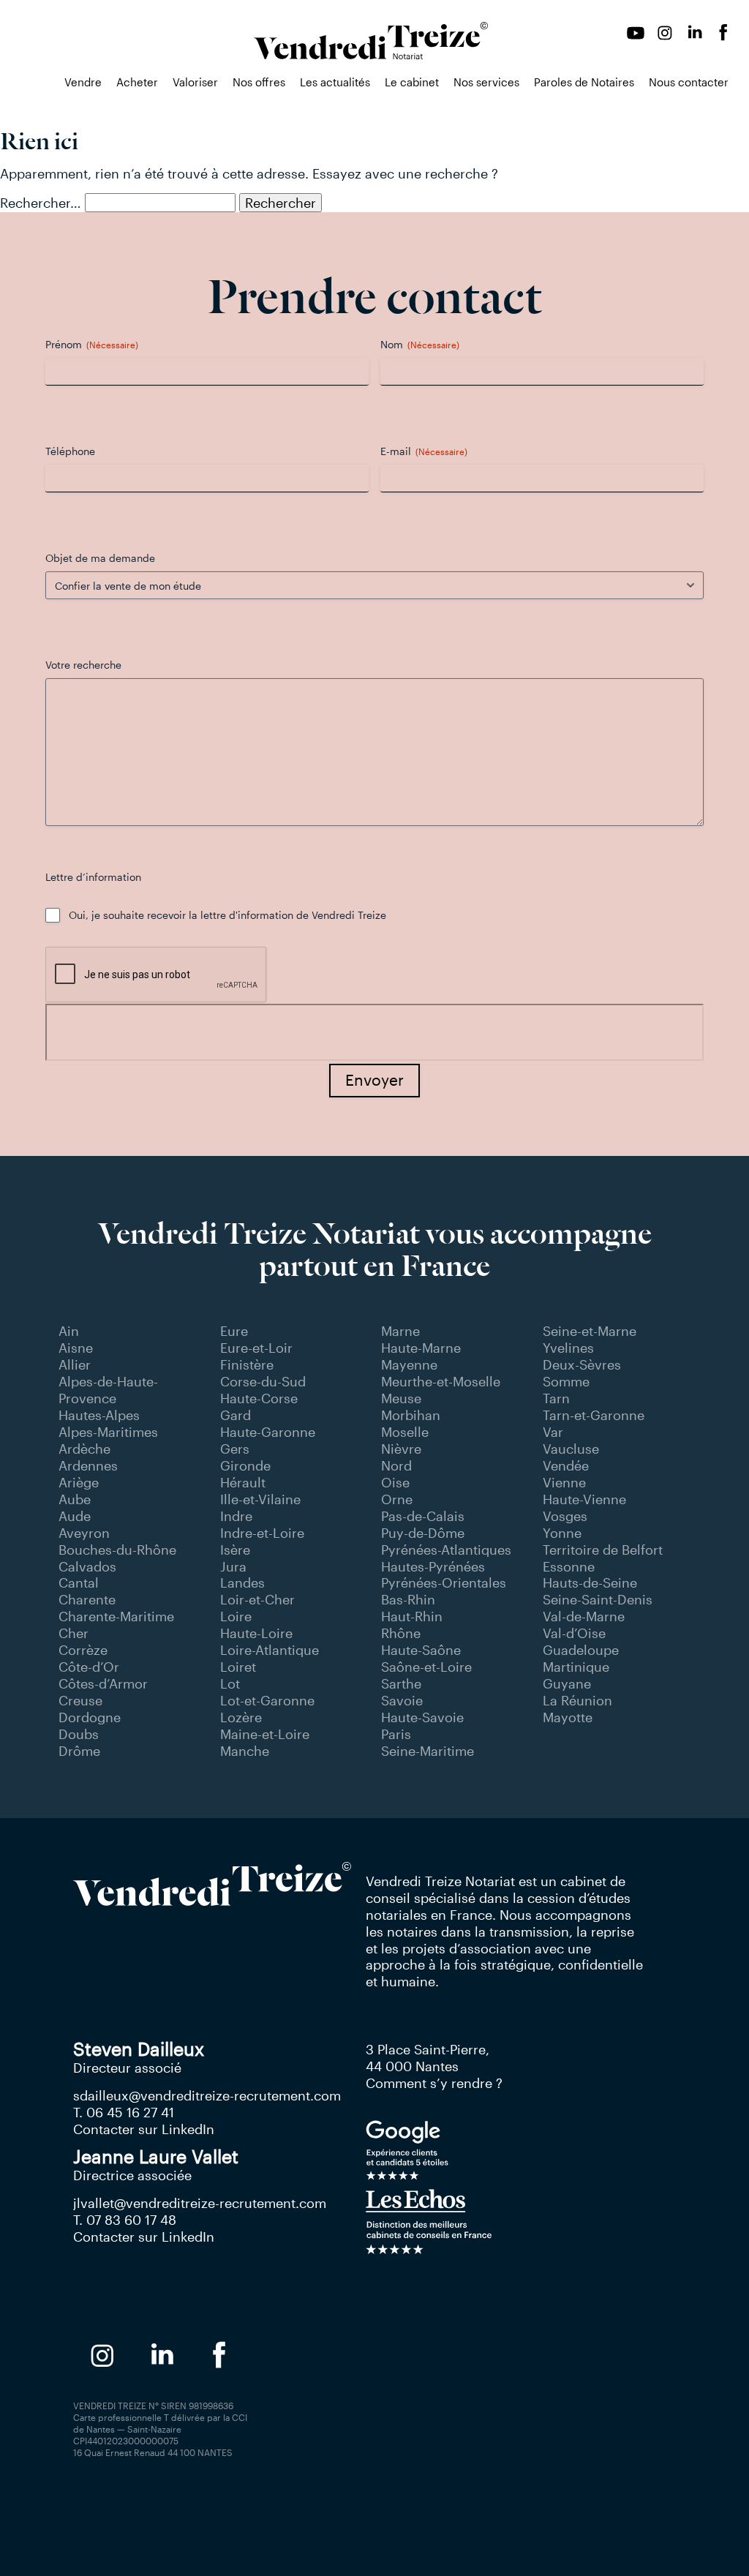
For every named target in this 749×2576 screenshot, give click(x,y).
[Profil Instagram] (665, 33)
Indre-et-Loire (262, 1533)
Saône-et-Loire (426, 1667)
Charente (87, 1599)
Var (553, 1432)
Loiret (238, 1667)
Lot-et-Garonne (267, 1700)
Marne (400, 1331)
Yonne (562, 1533)
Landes (242, 1582)
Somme (566, 1381)
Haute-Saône (421, 1650)
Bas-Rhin (408, 1599)
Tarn (556, 1398)
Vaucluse (571, 1449)
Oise (395, 1482)
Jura (233, 1566)
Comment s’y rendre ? (434, 2083)
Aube (75, 1499)
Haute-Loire (256, 1633)
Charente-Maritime (116, 1616)
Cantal (79, 1582)
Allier (75, 1364)
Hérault (243, 1482)
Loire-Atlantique (270, 1650)
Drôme (79, 1751)
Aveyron (84, 1533)
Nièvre (401, 1449)
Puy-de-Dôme (423, 1533)
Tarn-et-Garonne (594, 1415)
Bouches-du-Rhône (117, 1550)
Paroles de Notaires (584, 82)
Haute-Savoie (422, 1717)
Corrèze (83, 1650)
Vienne (564, 1482)
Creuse (80, 1700)
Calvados (87, 1566)
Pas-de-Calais (423, 1516)
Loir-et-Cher (257, 1599)
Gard (236, 1415)
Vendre (83, 82)
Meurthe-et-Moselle (441, 1381)
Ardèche (84, 1449)
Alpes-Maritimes (108, 1432)
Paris (396, 1734)
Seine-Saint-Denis (598, 1599)
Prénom (92, 344)
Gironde (245, 1465)
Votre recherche (83, 665)
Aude (75, 1516)
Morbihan (411, 1415)
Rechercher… (41, 203)
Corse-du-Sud (263, 1381)
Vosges (565, 1516)
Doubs (79, 1734)
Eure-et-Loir (256, 1348)
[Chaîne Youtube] (636, 33)
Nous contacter (689, 82)
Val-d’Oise (574, 1633)
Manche (245, 1751)
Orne (397, 1499)
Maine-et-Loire (265, 1734)
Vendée (566, 1465)
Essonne (569, 1566)
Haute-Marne (421, 1348)
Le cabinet (412, 82)
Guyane (567, 1683)
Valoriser (195, 82)
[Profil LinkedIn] (694, 33)
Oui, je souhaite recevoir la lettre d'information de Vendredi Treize (227, 915)
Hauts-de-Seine (590, 1582)
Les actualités (335, 82)
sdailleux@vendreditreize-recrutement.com (207, 2095)
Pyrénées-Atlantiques (446, 1550)
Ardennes (88, 1465)
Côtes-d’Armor (103, 1683)
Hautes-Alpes (99, 1415)
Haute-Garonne (268, 1432)
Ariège (79, 1482)
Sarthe (401, 1683)
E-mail (424, 451)
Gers (235, 1449)
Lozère (241, 1717)
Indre (236, 1516)
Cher (74, 1633)
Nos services (486, 82)
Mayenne (409, 1364)
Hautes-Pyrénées (433, 1566)
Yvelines (568, 1348)
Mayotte (568, 1717)
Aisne (76, 1348)
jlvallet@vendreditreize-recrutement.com (200, 2203)
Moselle (405, 1432)
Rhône (401, 1633)
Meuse (401, 1398)
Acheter (137, 82)
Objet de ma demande (100, 558)
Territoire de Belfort (603, 1550)
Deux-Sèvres (582, 1364)
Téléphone (70, 451)
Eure (234, 1331)
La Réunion (577, 1700)
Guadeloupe (581, 1650)
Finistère (247, 1364)
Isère (235, 1550)
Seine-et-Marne (590, 1331)
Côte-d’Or (89, 1667)
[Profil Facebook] (723, 33)
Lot (230, 1683)
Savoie (402, 1700)
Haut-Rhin (412, 1616)
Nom (420, 344)
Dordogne (90, 1717)
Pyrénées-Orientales (444, 1582)
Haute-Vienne (584, 1499)
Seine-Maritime (428, 1751)
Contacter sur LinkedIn (144, 2129)
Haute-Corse (259, 1398)
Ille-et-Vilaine (260, 1499)
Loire (236, 1616)
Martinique (576, 1667)
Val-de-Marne (584, 1616)
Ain (69, 1331)
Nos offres (259, 82)
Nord (396, 1465)
